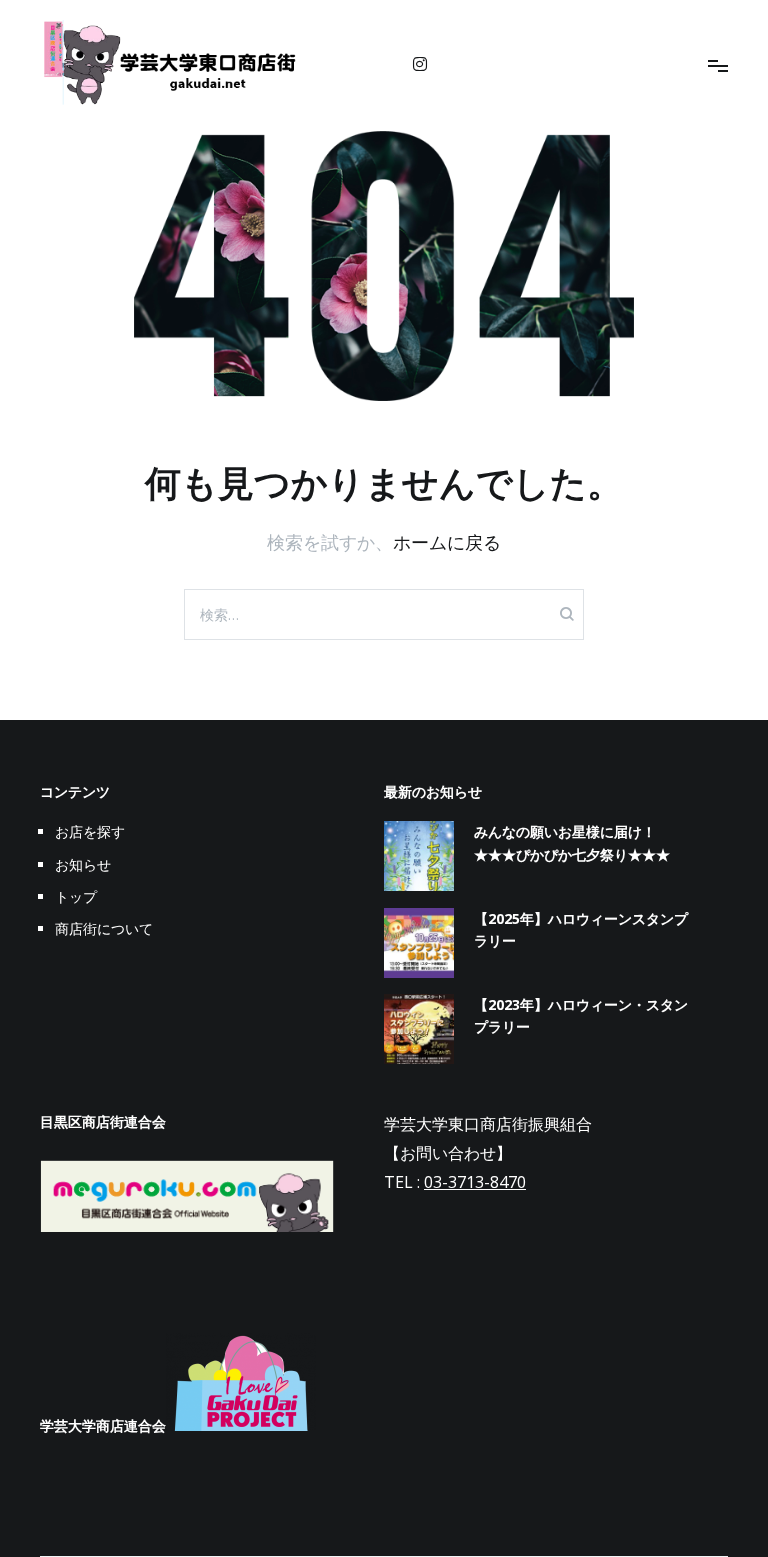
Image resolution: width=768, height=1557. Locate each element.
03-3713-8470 (475, 1182)
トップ (76, 896)
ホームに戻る (447, 542)
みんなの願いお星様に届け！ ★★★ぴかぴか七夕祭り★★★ (572, 842)
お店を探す (90, 831)
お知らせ (83, 864)
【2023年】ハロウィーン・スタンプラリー (581, 1015)
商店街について (104, 928)
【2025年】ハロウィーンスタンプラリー (581, 929)
